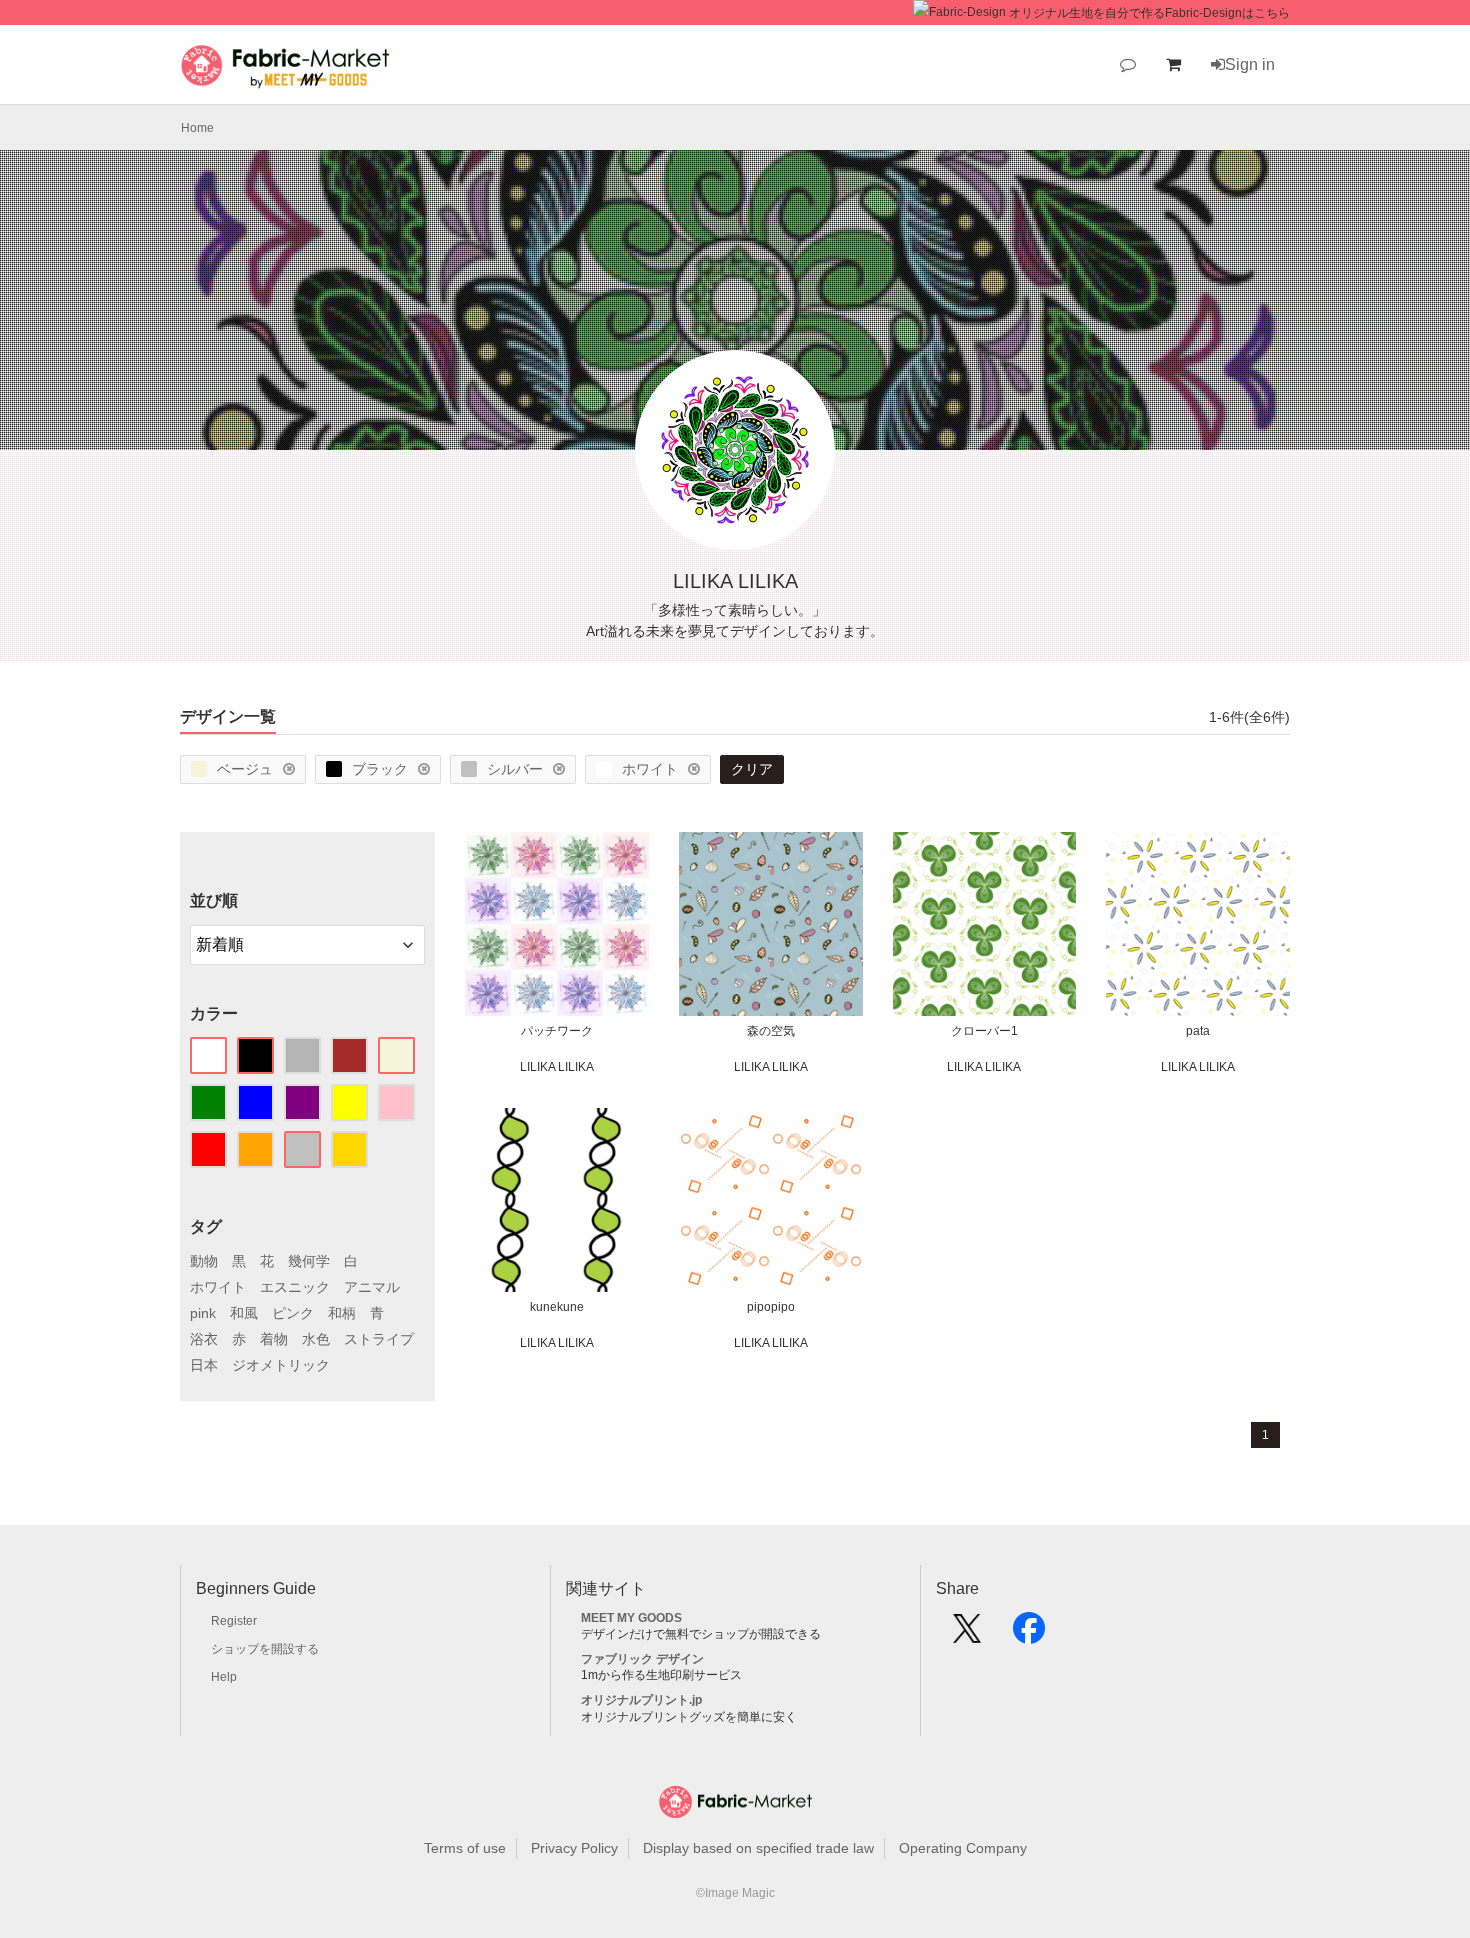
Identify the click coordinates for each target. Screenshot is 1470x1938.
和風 (244, 1313)
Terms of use (465, 1848)
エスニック (295, 1287)
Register (234, 1621)
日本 (204, 1365)
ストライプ (379, 1339)
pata (1198, 1031)
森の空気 (771, 1031)
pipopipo (771, 1307)
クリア (752, 769)
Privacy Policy (574, 1848)
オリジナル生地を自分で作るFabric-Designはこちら (1149, 13)
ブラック (380, 769)
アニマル (372, 1287)
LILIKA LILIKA (557, 1067)
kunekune (557, 1307)
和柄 (342, 1313)
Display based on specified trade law (758, 1848)
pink (203, 1313)
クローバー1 (984, 1031)
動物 (204, 1261)
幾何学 (309, 1261)
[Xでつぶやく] (967, 1635)
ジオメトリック (281, 1365)
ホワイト (650, 769)
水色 (316, 1339)
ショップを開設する (265, 1649)
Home (197, 128)
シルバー (515, 769)
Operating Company (963, 1848)
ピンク (293, 1313)
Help (224, 1677)
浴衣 (204, 1339)
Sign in (1250, 64)
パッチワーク (557, 1031)
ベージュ (245, 769)
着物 (274, 1339)
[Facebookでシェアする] (1029, 1635)
